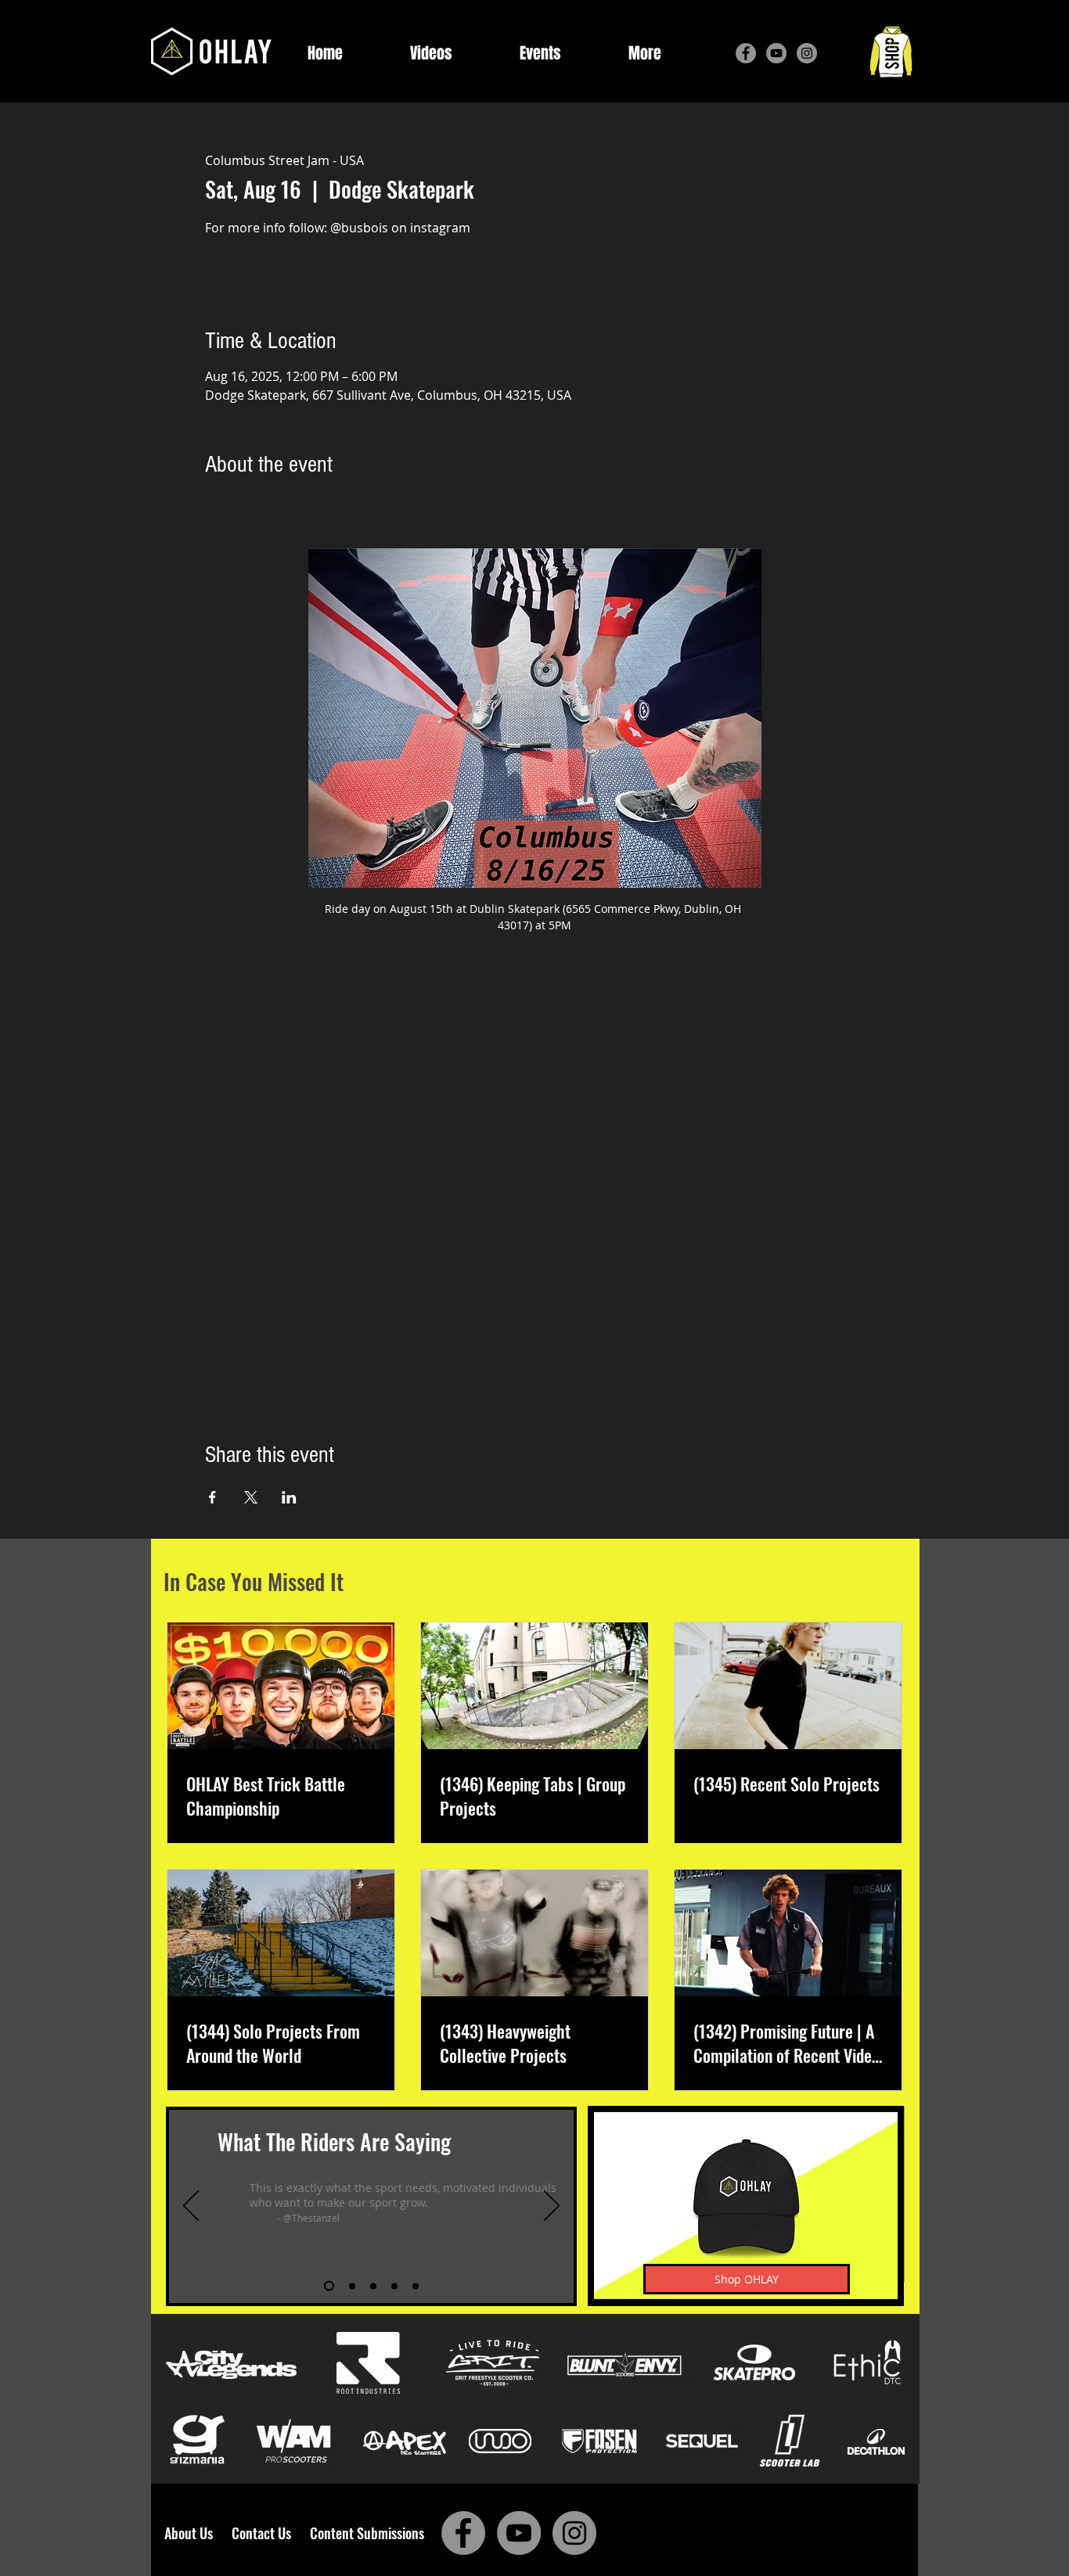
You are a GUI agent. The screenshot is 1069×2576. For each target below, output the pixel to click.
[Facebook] (746, 53)
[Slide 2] (350, 2286)
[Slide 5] (416, 2286)
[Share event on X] (251, 1497)
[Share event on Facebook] (212, 1497)
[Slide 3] (373, 2286)
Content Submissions (367, 2533)
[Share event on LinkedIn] (289, 1497)
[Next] (552, 2207)
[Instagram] (807, 53)
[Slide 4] (394, 2286)
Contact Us (265, 2533)
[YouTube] (776, 53)
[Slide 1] (327, 2286)
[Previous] (191, 2207)
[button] (645, 54)
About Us (193, 2533)
